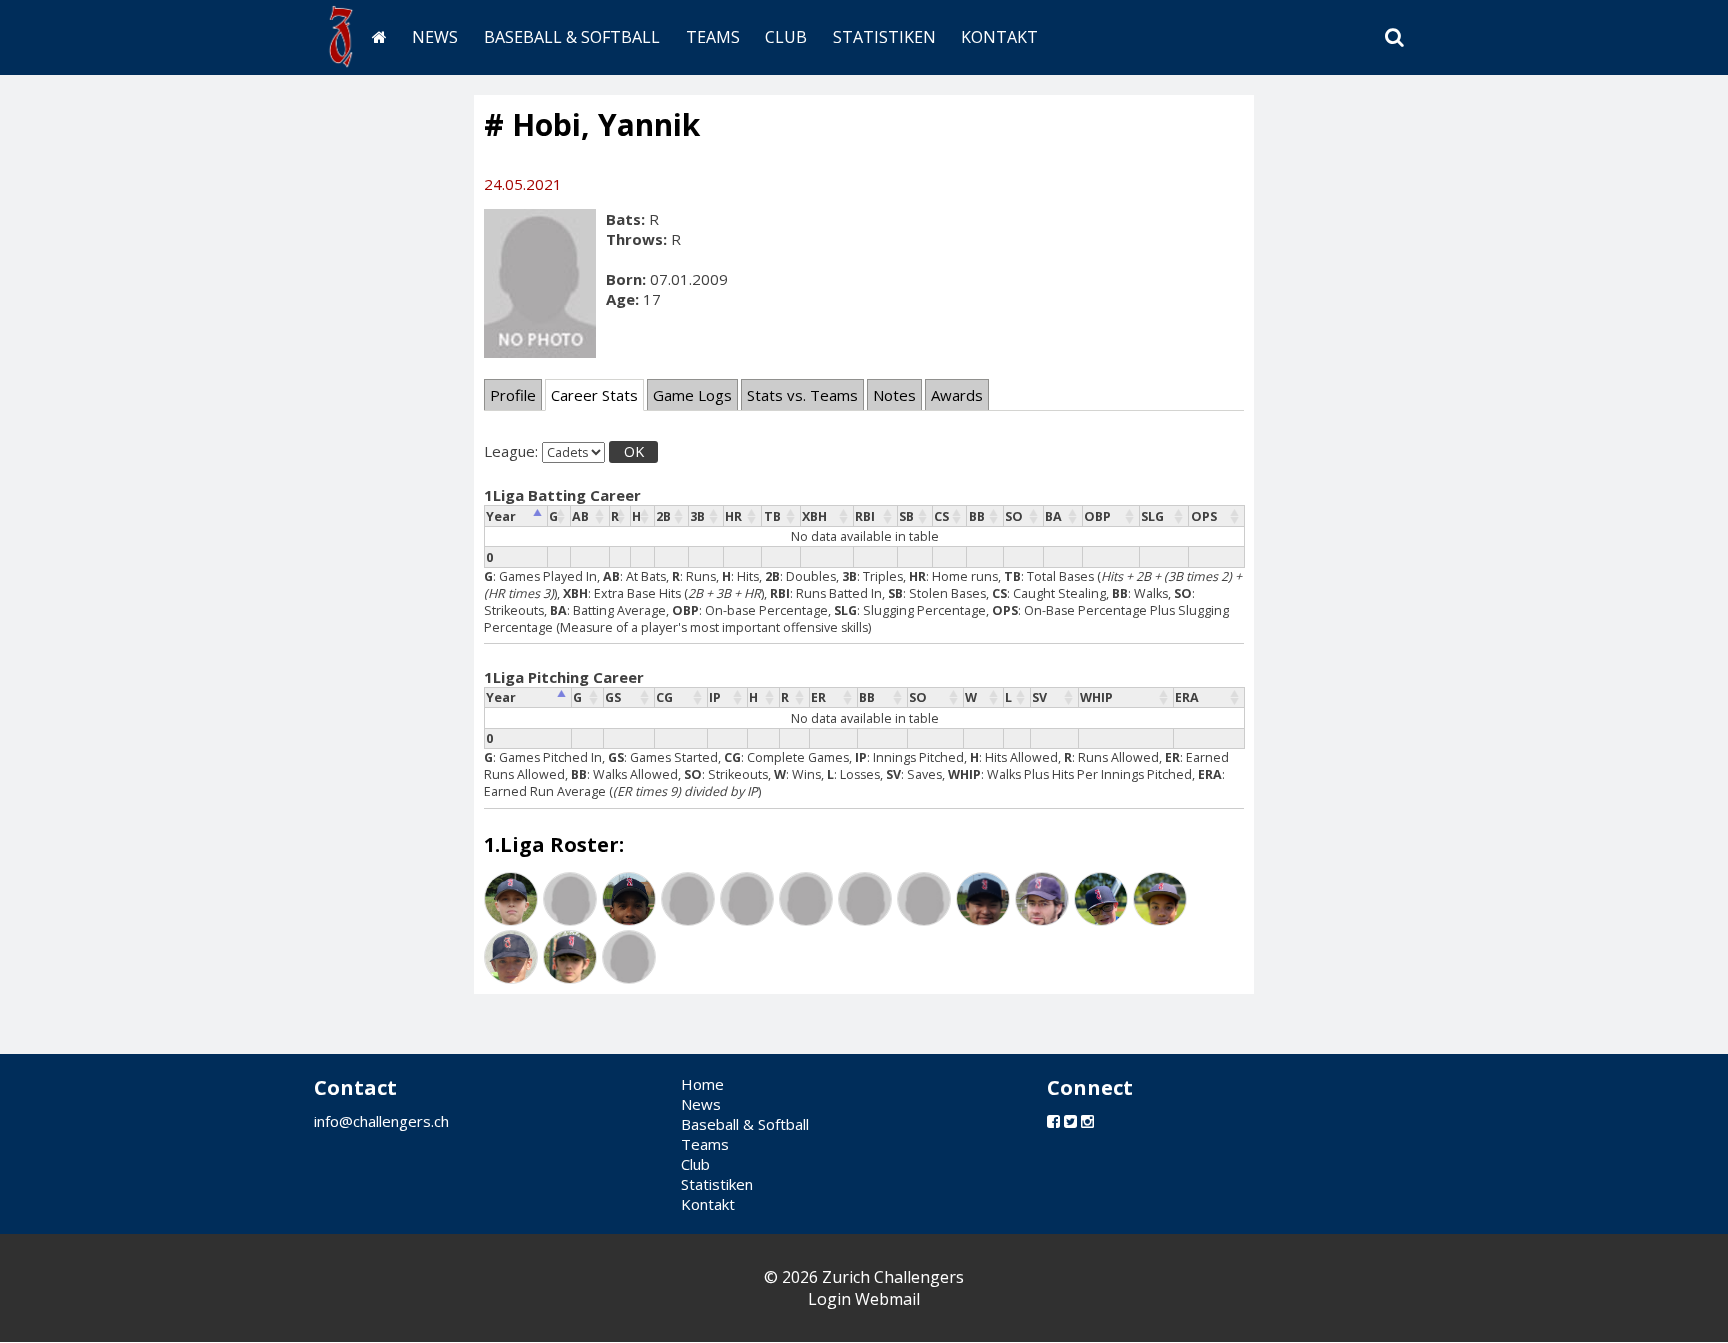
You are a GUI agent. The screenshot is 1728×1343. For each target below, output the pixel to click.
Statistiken (884, 37)
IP (715, 697)
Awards (957, 395)
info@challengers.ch (381, 1121)
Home (702, 1084)
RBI (865, 516)
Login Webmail (864, 1299)
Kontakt (999, 37)
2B (663, 516)
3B (697, 516)
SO (1014, 516)
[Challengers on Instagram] (1087, 1121)
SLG (1152, 516)
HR (733, 516)
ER (818, 697)
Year (501, 516)
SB (906, 516)
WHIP (1096, 697)
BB (977, 516)
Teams (713, 37)
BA (1053, 516)
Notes (894, 395)
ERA (1187, 697)
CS (941, 516)
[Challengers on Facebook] (1053, 1121)
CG (664, 697)
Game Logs (692, 395)
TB (772, 516)
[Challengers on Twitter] (1070, 1121)
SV (1039, 697)
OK (634, 451)
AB (580, 516)
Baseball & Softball (572, 37)
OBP (1097, 516)
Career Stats (594, 395)
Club (786, 37)
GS (613, 697)
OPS (1204, 516)
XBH (814, 516)
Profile (513, 395)
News (435, 37)
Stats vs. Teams (802, 395)
